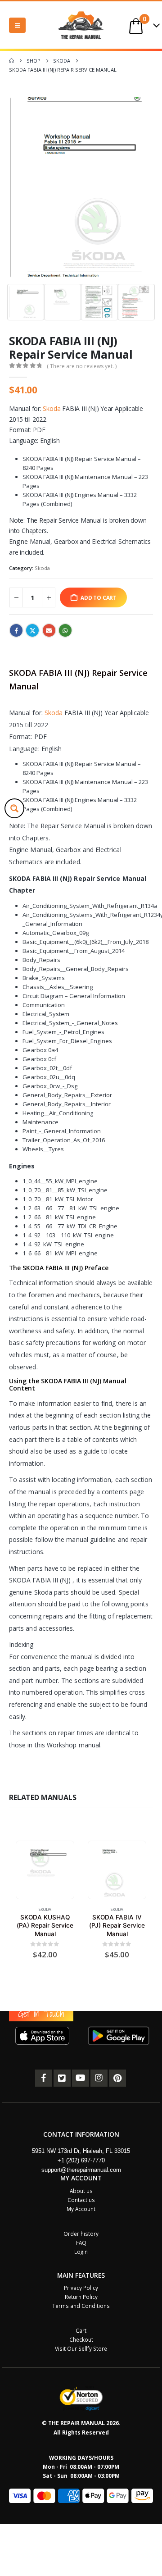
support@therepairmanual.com (81, 2170)
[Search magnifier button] (14, 808)
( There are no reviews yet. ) (82, 366)
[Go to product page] (45, 1870)
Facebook (16, 630)
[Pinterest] (117, 2078)
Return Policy (81, 2297)
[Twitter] (62, 2078)
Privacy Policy (81, 2288)
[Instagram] (99, 2078)
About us (81, 2191)
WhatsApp (65, 630)
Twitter (32, 630)
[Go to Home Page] (11, 61)
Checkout (81, 2340)
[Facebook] (44, 2078)
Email (49, 630)
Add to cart (99, 597)
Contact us (81, 2200)
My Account (81, 2209)
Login (81, 2252)
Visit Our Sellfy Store (81, 2349)
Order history (81, 2234)
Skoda (52, 408)
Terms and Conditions (81, 2306)
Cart (81, 2331)
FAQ (81, 2243)
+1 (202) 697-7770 (81, 2161)
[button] (17, 25)
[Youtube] (81, 2078)
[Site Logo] (81, 25)
